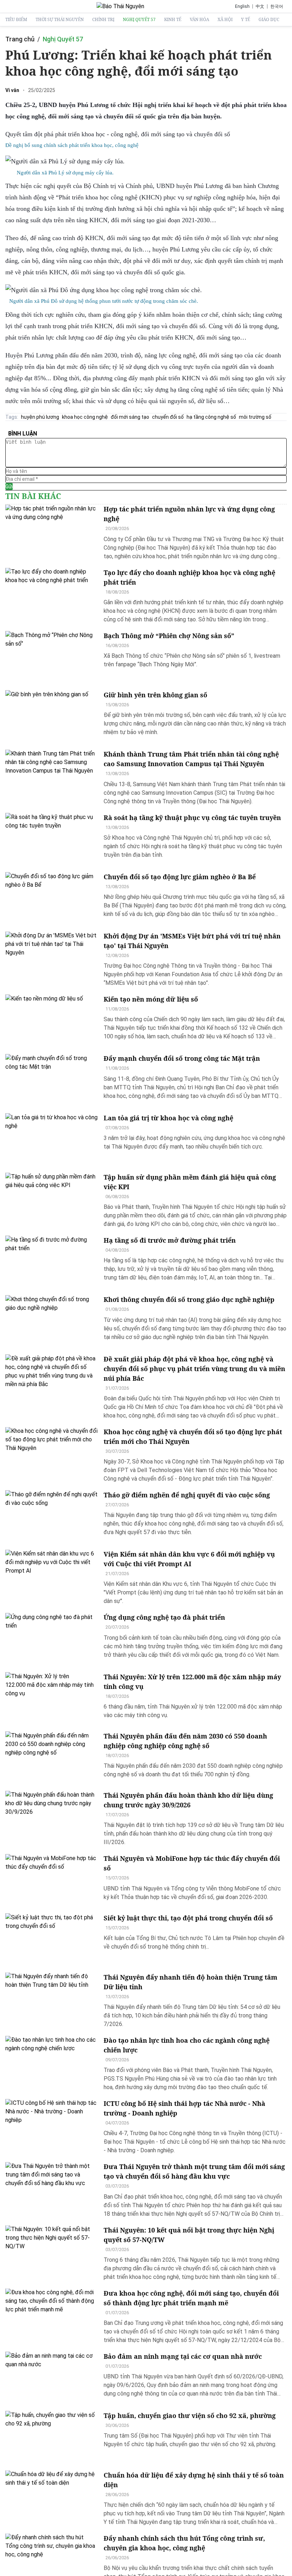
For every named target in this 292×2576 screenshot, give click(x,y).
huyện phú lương (40, 417)
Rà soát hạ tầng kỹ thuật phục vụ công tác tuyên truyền (192, 818)
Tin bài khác (33, 496)
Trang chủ (20, 39)
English (242, 6)
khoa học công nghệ (85, 417)
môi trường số (255, 417)
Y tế (246, 20)
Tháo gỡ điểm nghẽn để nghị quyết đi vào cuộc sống (187, 1495)
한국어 (277, 6)
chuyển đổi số (168, 417)
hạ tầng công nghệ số (211, 417)
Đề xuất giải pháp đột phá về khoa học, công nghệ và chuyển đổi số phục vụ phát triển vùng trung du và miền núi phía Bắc (194, 1369)
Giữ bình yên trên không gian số (155, 695)
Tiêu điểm (16, 20)
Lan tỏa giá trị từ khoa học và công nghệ (168, 1118)
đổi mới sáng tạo (130, 417)
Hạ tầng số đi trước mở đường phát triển (170, 1240)
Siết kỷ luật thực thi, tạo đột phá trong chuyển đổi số (188, 1918)
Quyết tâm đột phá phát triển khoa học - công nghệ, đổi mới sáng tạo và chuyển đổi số (118, 134)
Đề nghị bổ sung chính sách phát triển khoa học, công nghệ (72, 145)
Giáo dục (269, 20)
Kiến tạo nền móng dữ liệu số (151, 999)
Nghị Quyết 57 (139, 20)
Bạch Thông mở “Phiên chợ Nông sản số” (169, 636)
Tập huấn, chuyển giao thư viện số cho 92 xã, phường (190, 2415)
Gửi (9, 487)
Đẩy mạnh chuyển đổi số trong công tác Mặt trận (182, 1058)
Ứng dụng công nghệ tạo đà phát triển (164, 1617)
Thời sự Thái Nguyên (60, 20)
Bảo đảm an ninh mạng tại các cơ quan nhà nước (183, 2356)
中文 (260, 6)
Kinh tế (173, 20)
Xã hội (225, 20)
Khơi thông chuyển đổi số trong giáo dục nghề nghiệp (189, 1299)
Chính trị (103, 20)
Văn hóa (199, 20)
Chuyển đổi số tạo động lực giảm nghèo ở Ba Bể (180, 877)
